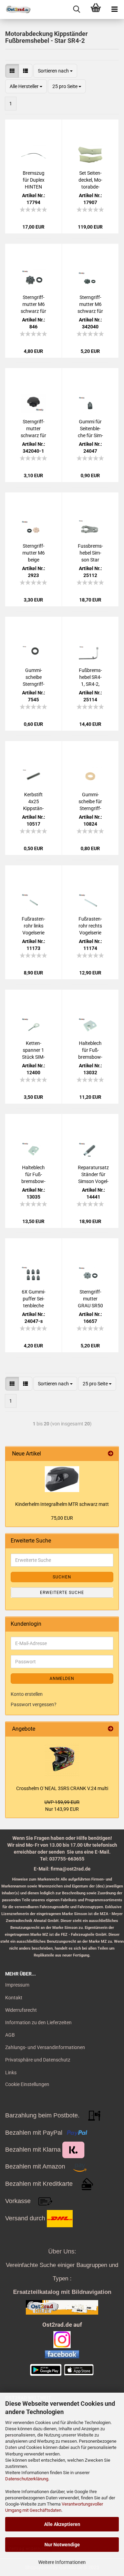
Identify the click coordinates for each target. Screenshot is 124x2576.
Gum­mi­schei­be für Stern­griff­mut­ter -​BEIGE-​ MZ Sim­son (90, 802)
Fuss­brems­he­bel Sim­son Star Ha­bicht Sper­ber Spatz (90, 553)
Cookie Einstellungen (27, 2084)
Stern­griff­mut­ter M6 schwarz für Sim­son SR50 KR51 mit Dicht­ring (90, 305)
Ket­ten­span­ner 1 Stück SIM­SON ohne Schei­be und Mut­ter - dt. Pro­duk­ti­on (34, 1050)
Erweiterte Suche (62, 1593)
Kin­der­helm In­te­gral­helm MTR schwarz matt (62, 1504)
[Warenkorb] (96, 9)
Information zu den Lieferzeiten (38, 2022)
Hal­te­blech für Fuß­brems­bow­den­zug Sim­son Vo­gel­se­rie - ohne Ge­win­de (90, 1050)
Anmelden (62, 1679)
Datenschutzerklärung (27, 2479)
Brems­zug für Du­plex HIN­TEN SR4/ (34, 180)
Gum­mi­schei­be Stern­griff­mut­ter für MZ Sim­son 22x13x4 (34, 677)
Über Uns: (62, 2251)
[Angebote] (111, 1729)
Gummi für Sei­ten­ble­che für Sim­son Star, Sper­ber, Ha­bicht (90, 429)
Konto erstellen (27, 1694)
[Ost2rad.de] (15, 9)
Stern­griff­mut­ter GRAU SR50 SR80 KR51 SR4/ (90, 1299)
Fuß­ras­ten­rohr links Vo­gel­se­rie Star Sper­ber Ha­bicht (33, 926)
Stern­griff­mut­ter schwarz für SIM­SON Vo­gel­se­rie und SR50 (33, 429)
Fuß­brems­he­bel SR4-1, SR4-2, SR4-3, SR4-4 (90, 677)
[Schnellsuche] (77, 9)
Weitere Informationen (62, 2562)
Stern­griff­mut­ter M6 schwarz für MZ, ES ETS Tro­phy (33, 305)
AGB (10, 2035)
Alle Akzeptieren (62, 2524)
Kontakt (14, 1998)
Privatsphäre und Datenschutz (38, 2060)
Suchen (62, 1577)
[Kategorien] (115, 9)
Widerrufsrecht (21, 2010)
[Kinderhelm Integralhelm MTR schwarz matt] (62, 1479)
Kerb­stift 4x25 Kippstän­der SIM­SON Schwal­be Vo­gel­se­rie (33, 802)
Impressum (17, 1985)
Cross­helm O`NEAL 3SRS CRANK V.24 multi (62, 1788)
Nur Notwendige (62, 2545)
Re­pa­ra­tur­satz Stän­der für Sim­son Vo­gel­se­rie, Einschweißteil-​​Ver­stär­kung (93, 1175)
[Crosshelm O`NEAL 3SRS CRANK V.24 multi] (62, 1759)
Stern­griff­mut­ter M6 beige (34, 553)
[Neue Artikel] (111, 1454)
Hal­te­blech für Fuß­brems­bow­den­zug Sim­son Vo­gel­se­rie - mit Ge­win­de (33, 1175)
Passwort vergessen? (34, 1704)
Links (11, 2073)
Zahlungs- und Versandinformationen (45, 2047)
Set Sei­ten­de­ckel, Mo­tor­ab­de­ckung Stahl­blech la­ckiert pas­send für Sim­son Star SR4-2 (90, 180)
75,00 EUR (62, 1518)
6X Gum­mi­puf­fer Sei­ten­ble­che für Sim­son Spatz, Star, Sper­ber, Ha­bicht (33, 1299)
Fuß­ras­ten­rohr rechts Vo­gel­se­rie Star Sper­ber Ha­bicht (90, 926)
